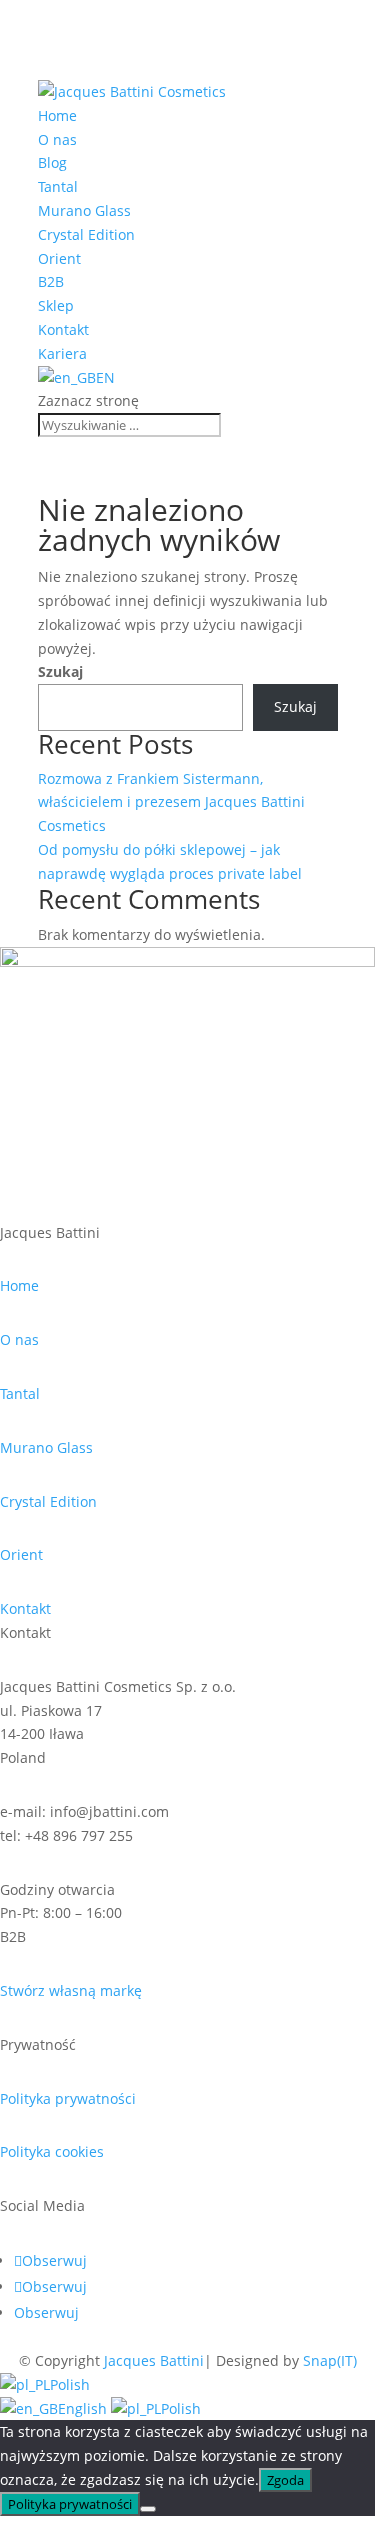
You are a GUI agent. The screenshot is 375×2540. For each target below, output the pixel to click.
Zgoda (285, 2480)
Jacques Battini (154, 2360)
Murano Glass (84, 210)
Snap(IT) (330, 2360)
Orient (59, 258)
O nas (57, 139)
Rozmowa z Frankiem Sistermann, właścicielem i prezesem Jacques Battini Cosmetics (171, 802)
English (84, 2408)
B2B (51, 281)
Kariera (62, 353)
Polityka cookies (52, 2151)
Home (57, 115)
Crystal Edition (86, 234)
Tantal (58, 186)
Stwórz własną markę (71, 1990)
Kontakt (63, 329)
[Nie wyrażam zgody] (148, 2509)
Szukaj (60, 671)
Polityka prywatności (68, 2098)
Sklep (56, 305)
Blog (52, 162)
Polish (70, 2384)
